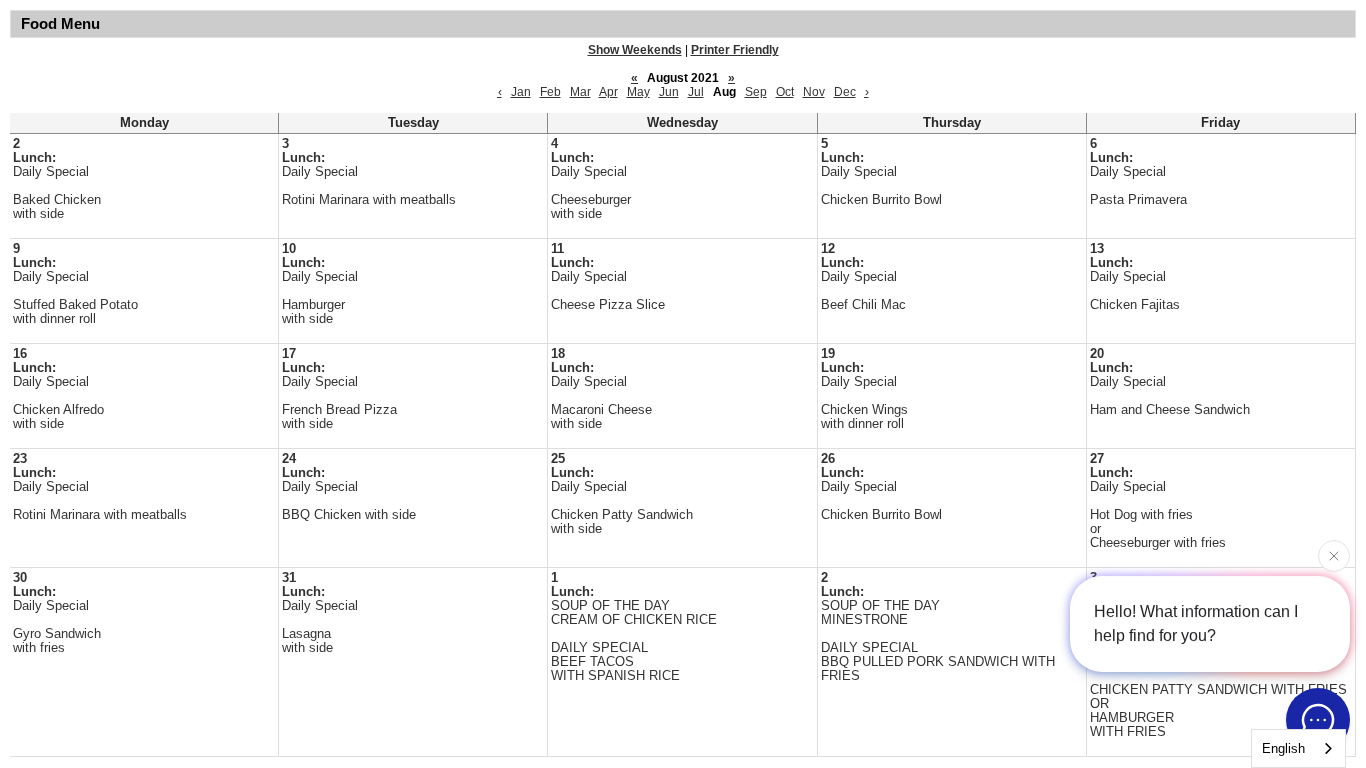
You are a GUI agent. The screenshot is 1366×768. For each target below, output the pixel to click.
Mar (580, 92)
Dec (845, 92)
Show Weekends (635, 50)
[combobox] (1298, 748)
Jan (521, 92)
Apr (608, 92)
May (638, 92)
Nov (814, 92)
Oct (785, 92)
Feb (550, 92)
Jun (669, 92)
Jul (696, 92)
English (1283, 748)
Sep (756, 92)
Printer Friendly (735, 50)
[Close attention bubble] (1334, 556)
